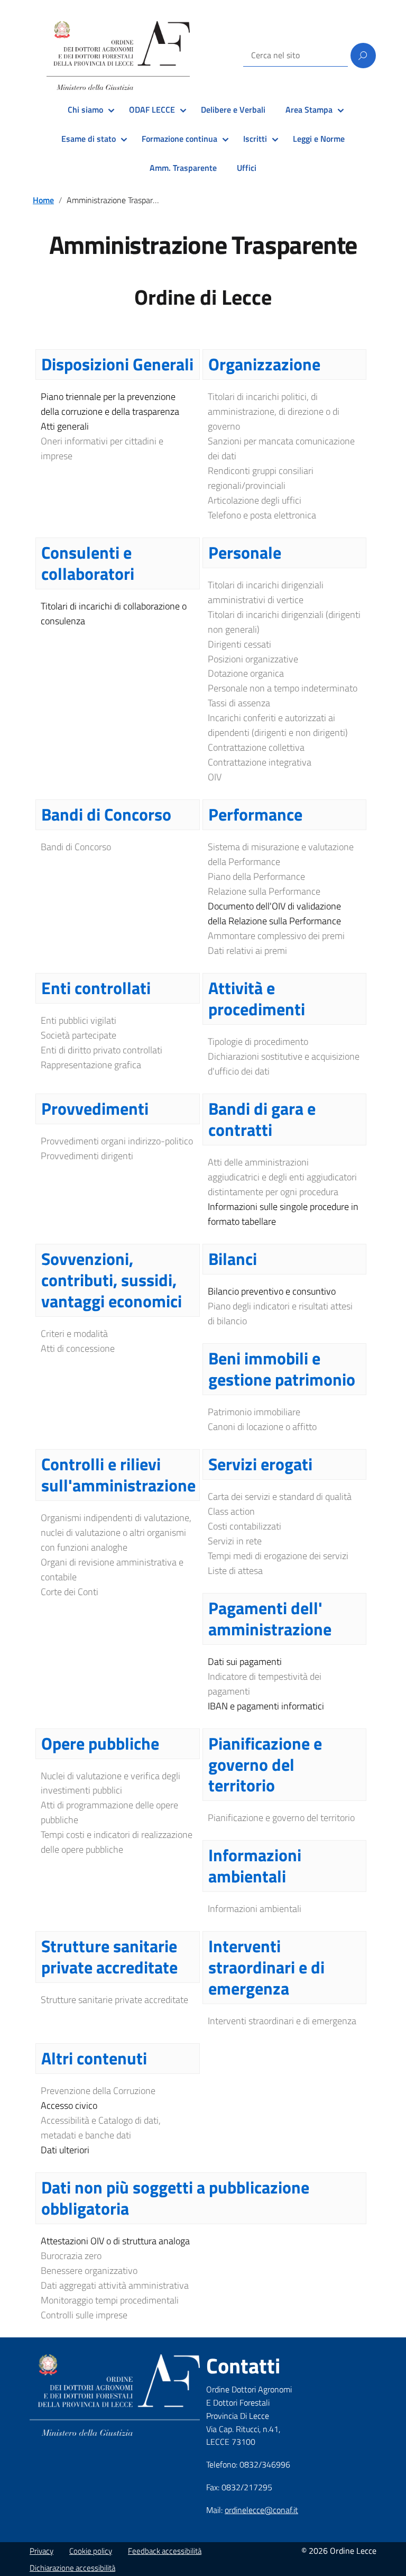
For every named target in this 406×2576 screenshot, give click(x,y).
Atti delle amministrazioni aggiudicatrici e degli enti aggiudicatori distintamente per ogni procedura (282, 1177)
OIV (215, 777)
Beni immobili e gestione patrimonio (282, 1369)
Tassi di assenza (239, 703)
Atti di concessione (78, 1348)
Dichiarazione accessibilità (72, 2568)
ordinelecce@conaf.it (261, 2510)
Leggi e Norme (319, 139)
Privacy (41, 2551)
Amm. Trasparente (183, 168)
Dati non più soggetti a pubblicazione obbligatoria (175, 2198)
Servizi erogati (260, 1464)
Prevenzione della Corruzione (98, 2091)
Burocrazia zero (71, 2256)
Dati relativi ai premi (247, 950)
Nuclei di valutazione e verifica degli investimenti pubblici (110, 1783)
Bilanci (233, 1259)
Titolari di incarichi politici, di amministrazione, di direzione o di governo (274, 411)
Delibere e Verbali (233, 110)
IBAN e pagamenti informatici (266, 1706)
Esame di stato (89, 139)
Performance (255, 814)
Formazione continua (179, 139)
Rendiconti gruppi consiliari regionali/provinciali (261, 478)
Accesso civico (69, 2105)
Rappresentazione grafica (91, 1065)
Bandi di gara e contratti (262, 1119)
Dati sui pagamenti (245, 1662)
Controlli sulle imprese (84, 2315)
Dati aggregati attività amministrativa (115, 2285)
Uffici (247, 168)
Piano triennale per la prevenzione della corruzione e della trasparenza (110, 404)
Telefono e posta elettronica (262, 515)
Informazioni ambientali (255, 1865)
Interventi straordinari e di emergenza (266, 1967)
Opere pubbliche (100, 1743)
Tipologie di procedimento (258, 1041)
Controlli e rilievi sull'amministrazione (118, 1474)
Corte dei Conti (70, 1592)
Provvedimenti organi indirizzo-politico (117, 1141)
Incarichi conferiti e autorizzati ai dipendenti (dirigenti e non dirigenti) (278, 725)
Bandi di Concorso (106, 814)
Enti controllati (96, 988)
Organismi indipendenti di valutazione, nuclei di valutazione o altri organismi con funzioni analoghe (116, 1532)
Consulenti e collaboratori (88, 563)
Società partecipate (79, 1035)
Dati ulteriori (65, 2150)
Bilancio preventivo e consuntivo (272, 1291)
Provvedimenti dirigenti (87, 1156)
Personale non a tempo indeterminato (283, 688)
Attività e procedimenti (257, 998)
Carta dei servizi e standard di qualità (280, 1496)
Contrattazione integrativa (260, 762)
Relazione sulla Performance (264, 891)
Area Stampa (309, 110)
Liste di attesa (235, 1571)
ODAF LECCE (152, 110)
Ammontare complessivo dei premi (276, 936)
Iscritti (255, 139)
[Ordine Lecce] (118, 56)
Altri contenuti (94, 2058)
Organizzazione (264, 364)
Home (43, 200)
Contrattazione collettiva (256, 747)
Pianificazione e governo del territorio (265, 1764)
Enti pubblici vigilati (79, 1020)
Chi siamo (85, 110)
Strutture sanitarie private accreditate (109, 1956)
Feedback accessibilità (165, 2551)
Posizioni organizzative (253, 659)
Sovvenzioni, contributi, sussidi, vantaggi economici (112, 1280)
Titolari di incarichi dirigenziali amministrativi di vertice (266, 592)
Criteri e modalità (74, 1333)
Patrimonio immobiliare (254, 1412)
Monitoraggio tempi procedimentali (110, 2300)
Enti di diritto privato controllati (101, 1050)
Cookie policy (91, 2551)
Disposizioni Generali (117, 364)
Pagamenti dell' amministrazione (270, 1618)
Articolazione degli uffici (255, 500)
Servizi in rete (235, 1541)
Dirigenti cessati (239, 644)
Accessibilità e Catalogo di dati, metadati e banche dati (101, 2128)
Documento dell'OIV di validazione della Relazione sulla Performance (274, 913)
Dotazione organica (246, 673)
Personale (245, 552)
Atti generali (65, 426)
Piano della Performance (256, 876)
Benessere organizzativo (89, 2270)
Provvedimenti (95, 1108)
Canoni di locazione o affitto (262, 1427)
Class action (231, 1511)
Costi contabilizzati (244, 1526)
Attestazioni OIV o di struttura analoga (115, 2241)
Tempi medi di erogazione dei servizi (278, 1556)
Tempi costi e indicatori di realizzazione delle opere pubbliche (117, 1842)
